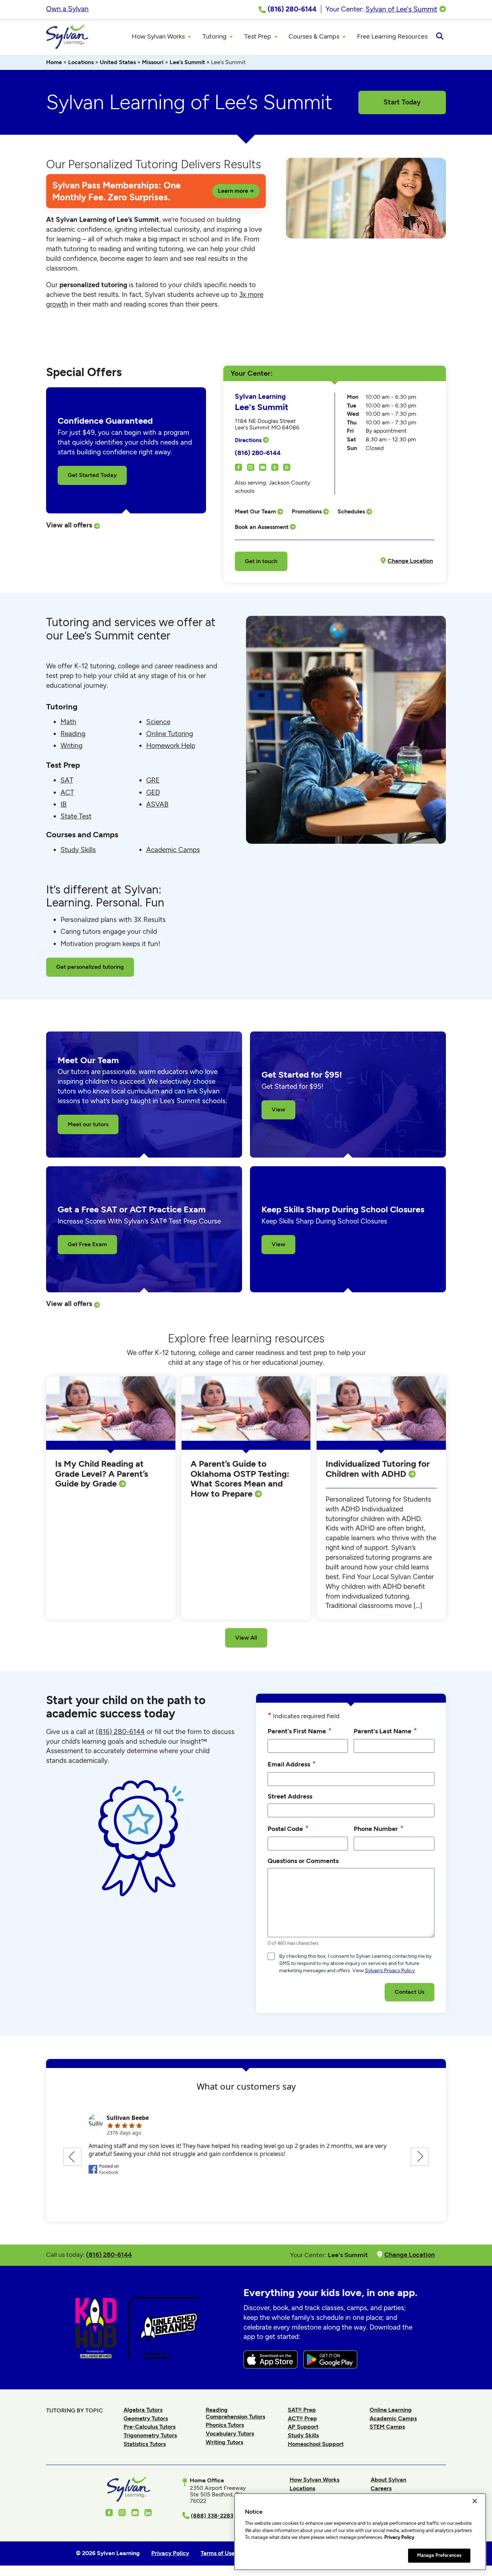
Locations (81, 62)
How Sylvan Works (314, 2480)
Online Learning (391, 2410)
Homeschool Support (316, 2444)
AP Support (303, 2427)
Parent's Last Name (385, 1731)
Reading (73, 734)
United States (118, 62)
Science (158, 722)
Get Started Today (92, 475)
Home (54, 62)
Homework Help (171, 746)
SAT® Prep (302, 2410)
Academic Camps (173, 850)
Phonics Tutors (225, 2425)
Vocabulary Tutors (230, 2434)
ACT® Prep (302, 2418)
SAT (67, 780)
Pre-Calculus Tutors (149, 2427)
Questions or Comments (303, 1861)
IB (64, 804)
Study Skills (78, 850)
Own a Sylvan (67, 9)
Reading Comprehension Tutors (235, 2413)
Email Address (292, 1764)
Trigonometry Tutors (150, 2435)
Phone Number (379, 1828)
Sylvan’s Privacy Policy (390, 1971)
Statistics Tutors (145, 2444)
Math (68, 722)
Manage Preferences (439, 2555)
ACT (67, 792)
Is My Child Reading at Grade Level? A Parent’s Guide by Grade (102, 1474)
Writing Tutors (224, 2442)
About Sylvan (388, 2480)
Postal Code (288, 1828)
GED (153, 792)
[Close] (475, 2501)
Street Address (290, 1796)
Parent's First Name (300, 1731)
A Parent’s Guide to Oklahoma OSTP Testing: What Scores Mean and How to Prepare (240, 1479)
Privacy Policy (399, 2537)
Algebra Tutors (143, 2410)
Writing (71, 746)
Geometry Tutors (146, 2418)
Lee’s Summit (187, 62)
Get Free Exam (87, 1244)
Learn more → (236, 191)
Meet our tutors (88, 1124)
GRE (153, 780)
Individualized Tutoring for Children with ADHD (378, 1469)
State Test (76, 816)
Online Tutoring (170, 734)
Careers (381, 2488)
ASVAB (157, 804)
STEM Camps (387, 2427)
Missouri (153, 62)
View (278, 1109)
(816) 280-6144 (258, 453)
